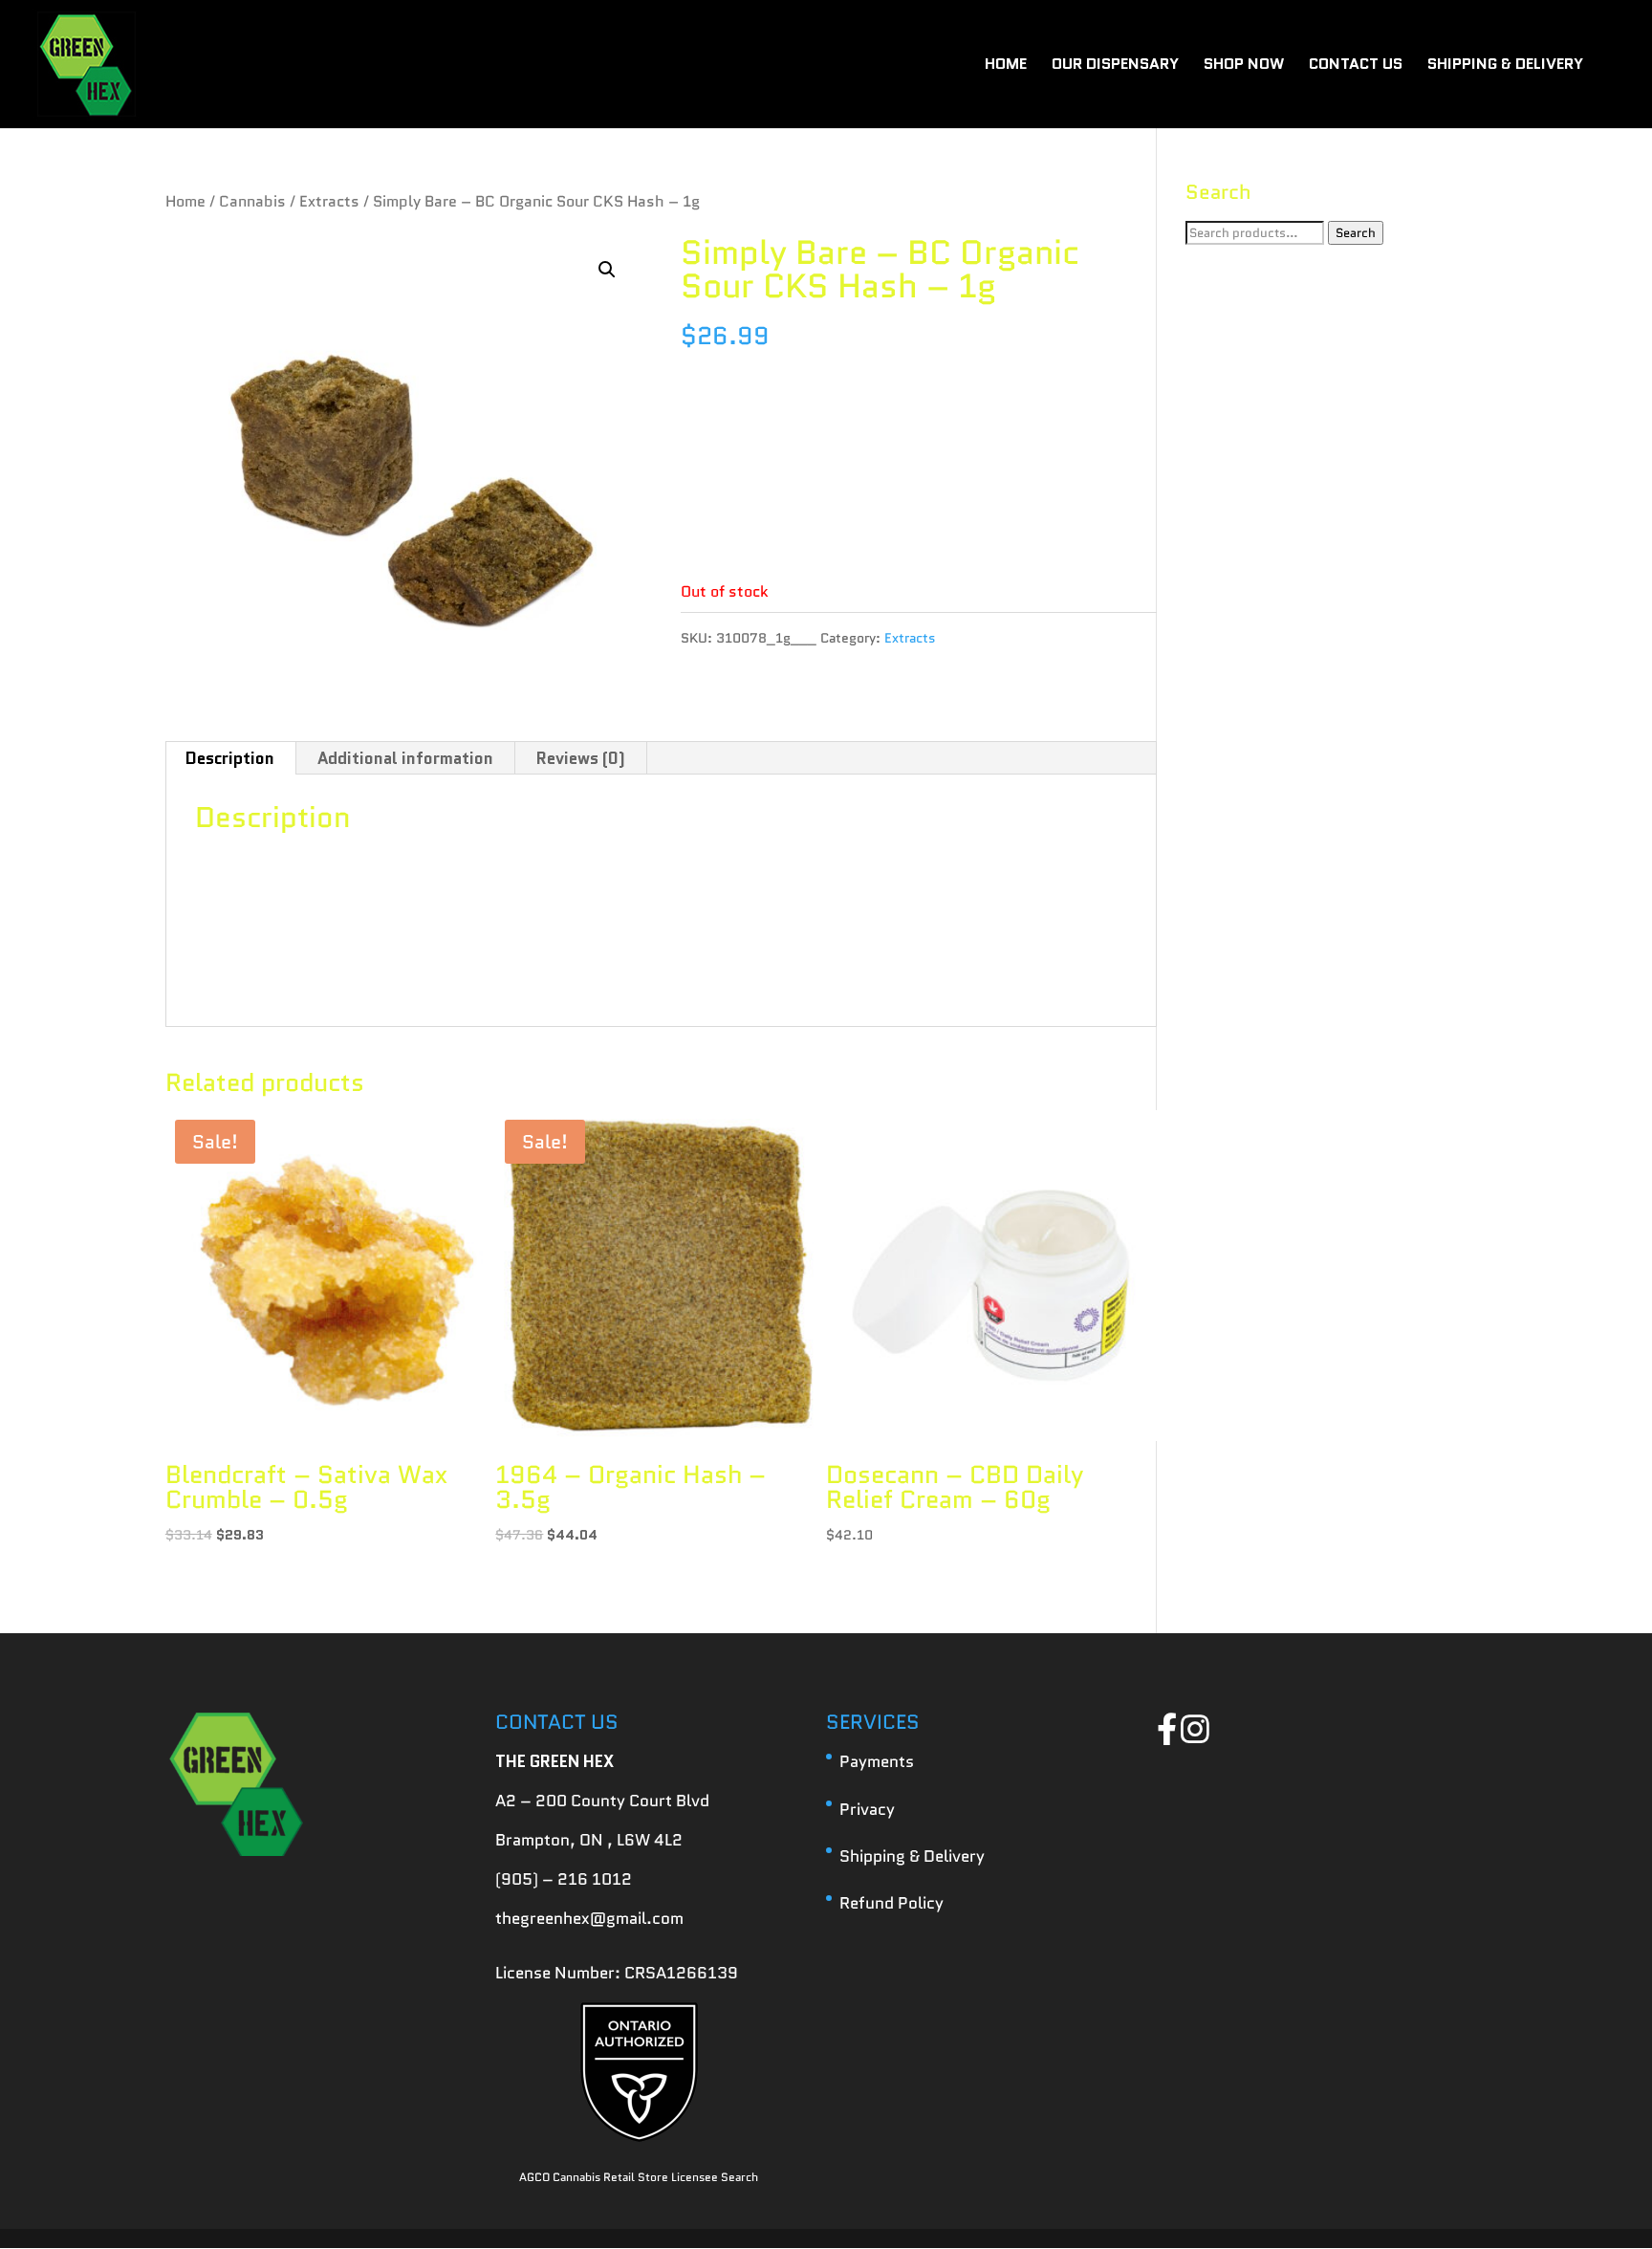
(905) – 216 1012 (564, 1879)
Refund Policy (891, 1903)
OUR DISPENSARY (1115, 66)
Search (1356, 233)
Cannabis (252, 201)
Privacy (867, 1809)
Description (230, 758)
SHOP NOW (1244, 66)
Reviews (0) (581, 758)
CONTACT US (1356, 66)
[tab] (230, 758)
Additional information (405, 758)
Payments (877, 1761)
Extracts (329, 201)
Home (185, 201)
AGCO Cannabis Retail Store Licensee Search (639, 2177)
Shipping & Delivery (912, 1856)
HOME (1006, 66)
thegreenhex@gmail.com (589, 1918)
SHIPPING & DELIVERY (1505, 66)
